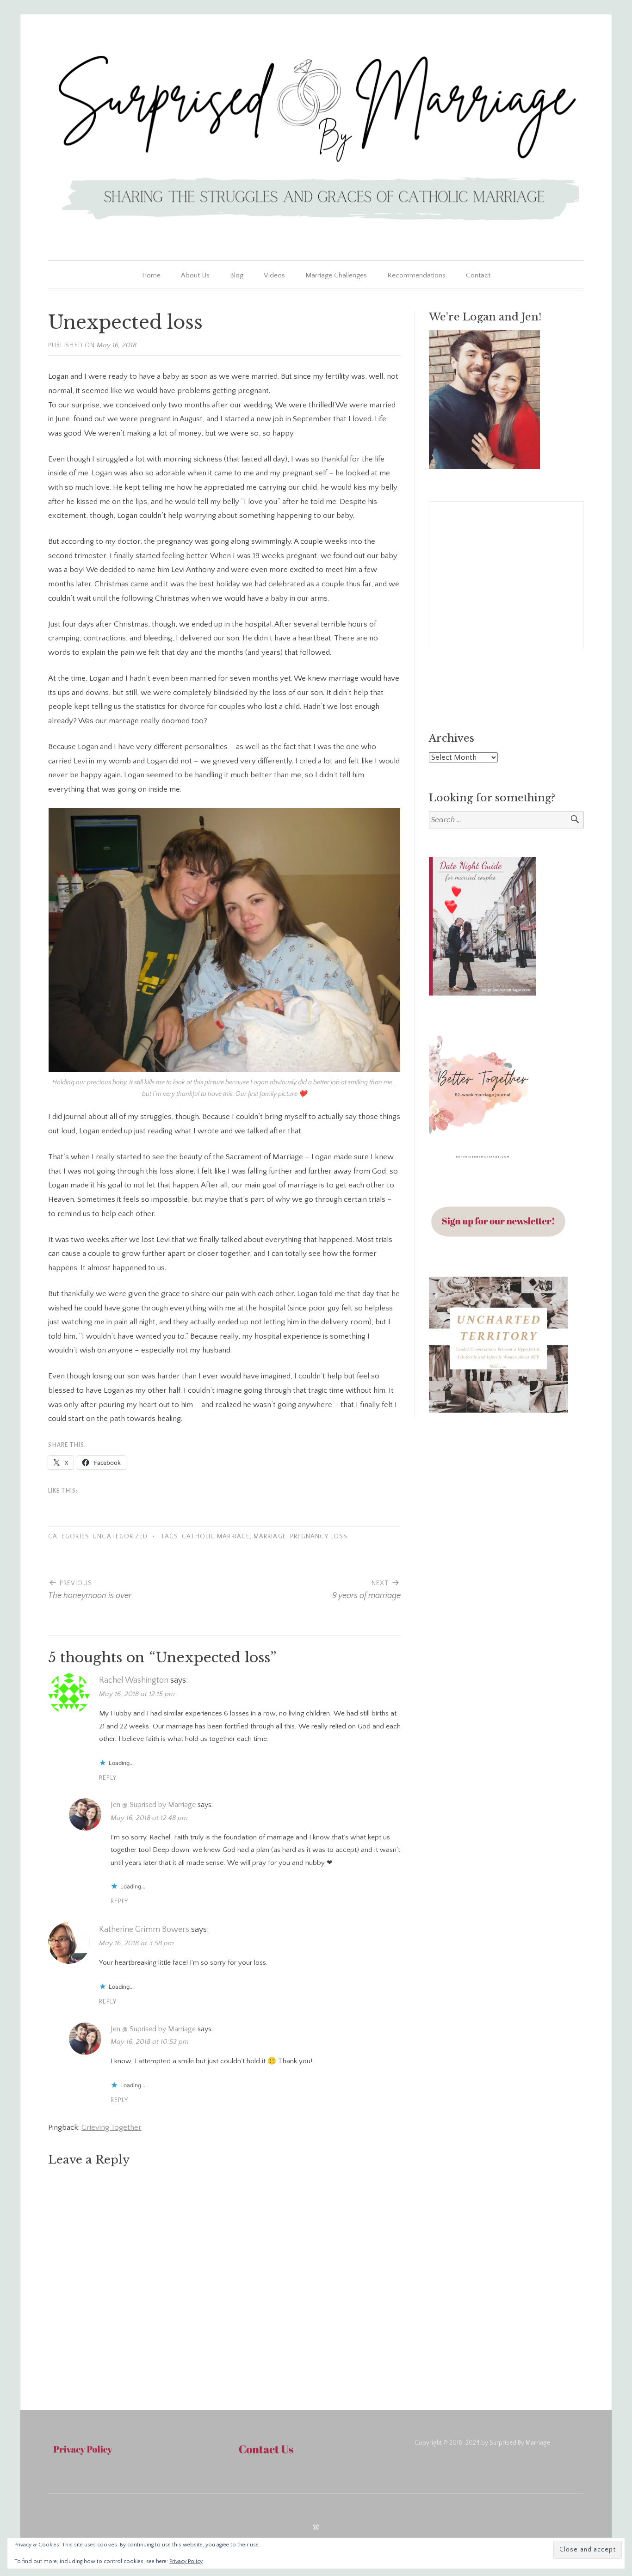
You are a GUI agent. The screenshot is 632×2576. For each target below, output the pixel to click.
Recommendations (416, 275)
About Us (195, 275)
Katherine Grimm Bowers (144, 1930)
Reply (108, 1778)
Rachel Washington (134, 1680)
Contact (478, 275)
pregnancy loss (319, 1537)
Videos (274, 275)
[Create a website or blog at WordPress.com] (316, 2528)
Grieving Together (112, 2127)
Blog (237, 275)
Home (151, 275)
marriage (270, 1537)
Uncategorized (120, 1537)
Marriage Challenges (336, 275)
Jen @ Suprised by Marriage (153, 1805)
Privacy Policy (186, 2561)
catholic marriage (216, 1537)
